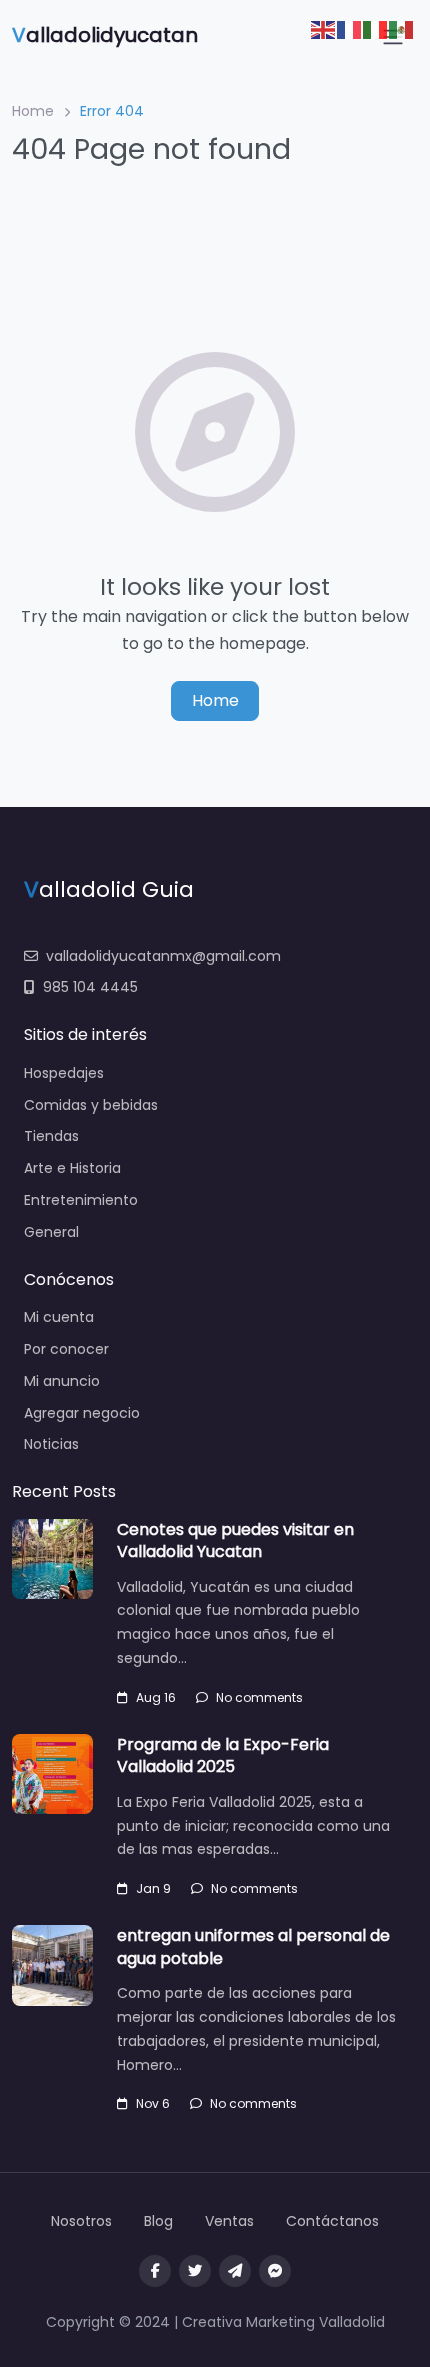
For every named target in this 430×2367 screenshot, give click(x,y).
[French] (350, 28)
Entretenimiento (81, 1200)
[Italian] (376, 28)
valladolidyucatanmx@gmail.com (163, 956)
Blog (158, 2221)
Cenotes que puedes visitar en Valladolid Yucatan (235, 1540)
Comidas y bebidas (91, 1105)
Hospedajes (64, 1073)
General (51, 1232)
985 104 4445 (90, 987)
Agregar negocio (82, 1413)
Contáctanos (332, 2221)
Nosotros (81, 2221)
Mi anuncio (62, 1381)
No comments (259, 1697)
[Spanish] (402, 28)
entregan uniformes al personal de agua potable (253, 1946)
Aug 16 (156, 1697)
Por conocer (66, 1349)
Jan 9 (153, 1888)
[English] (324, 28)
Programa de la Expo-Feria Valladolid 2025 (223, 1755)
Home (33, 111)
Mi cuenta (59, 1317)
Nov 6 (153, 2103)
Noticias (51, 1444)
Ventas (229, 2221)
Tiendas (51, 1136)
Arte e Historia (72, 1168)
